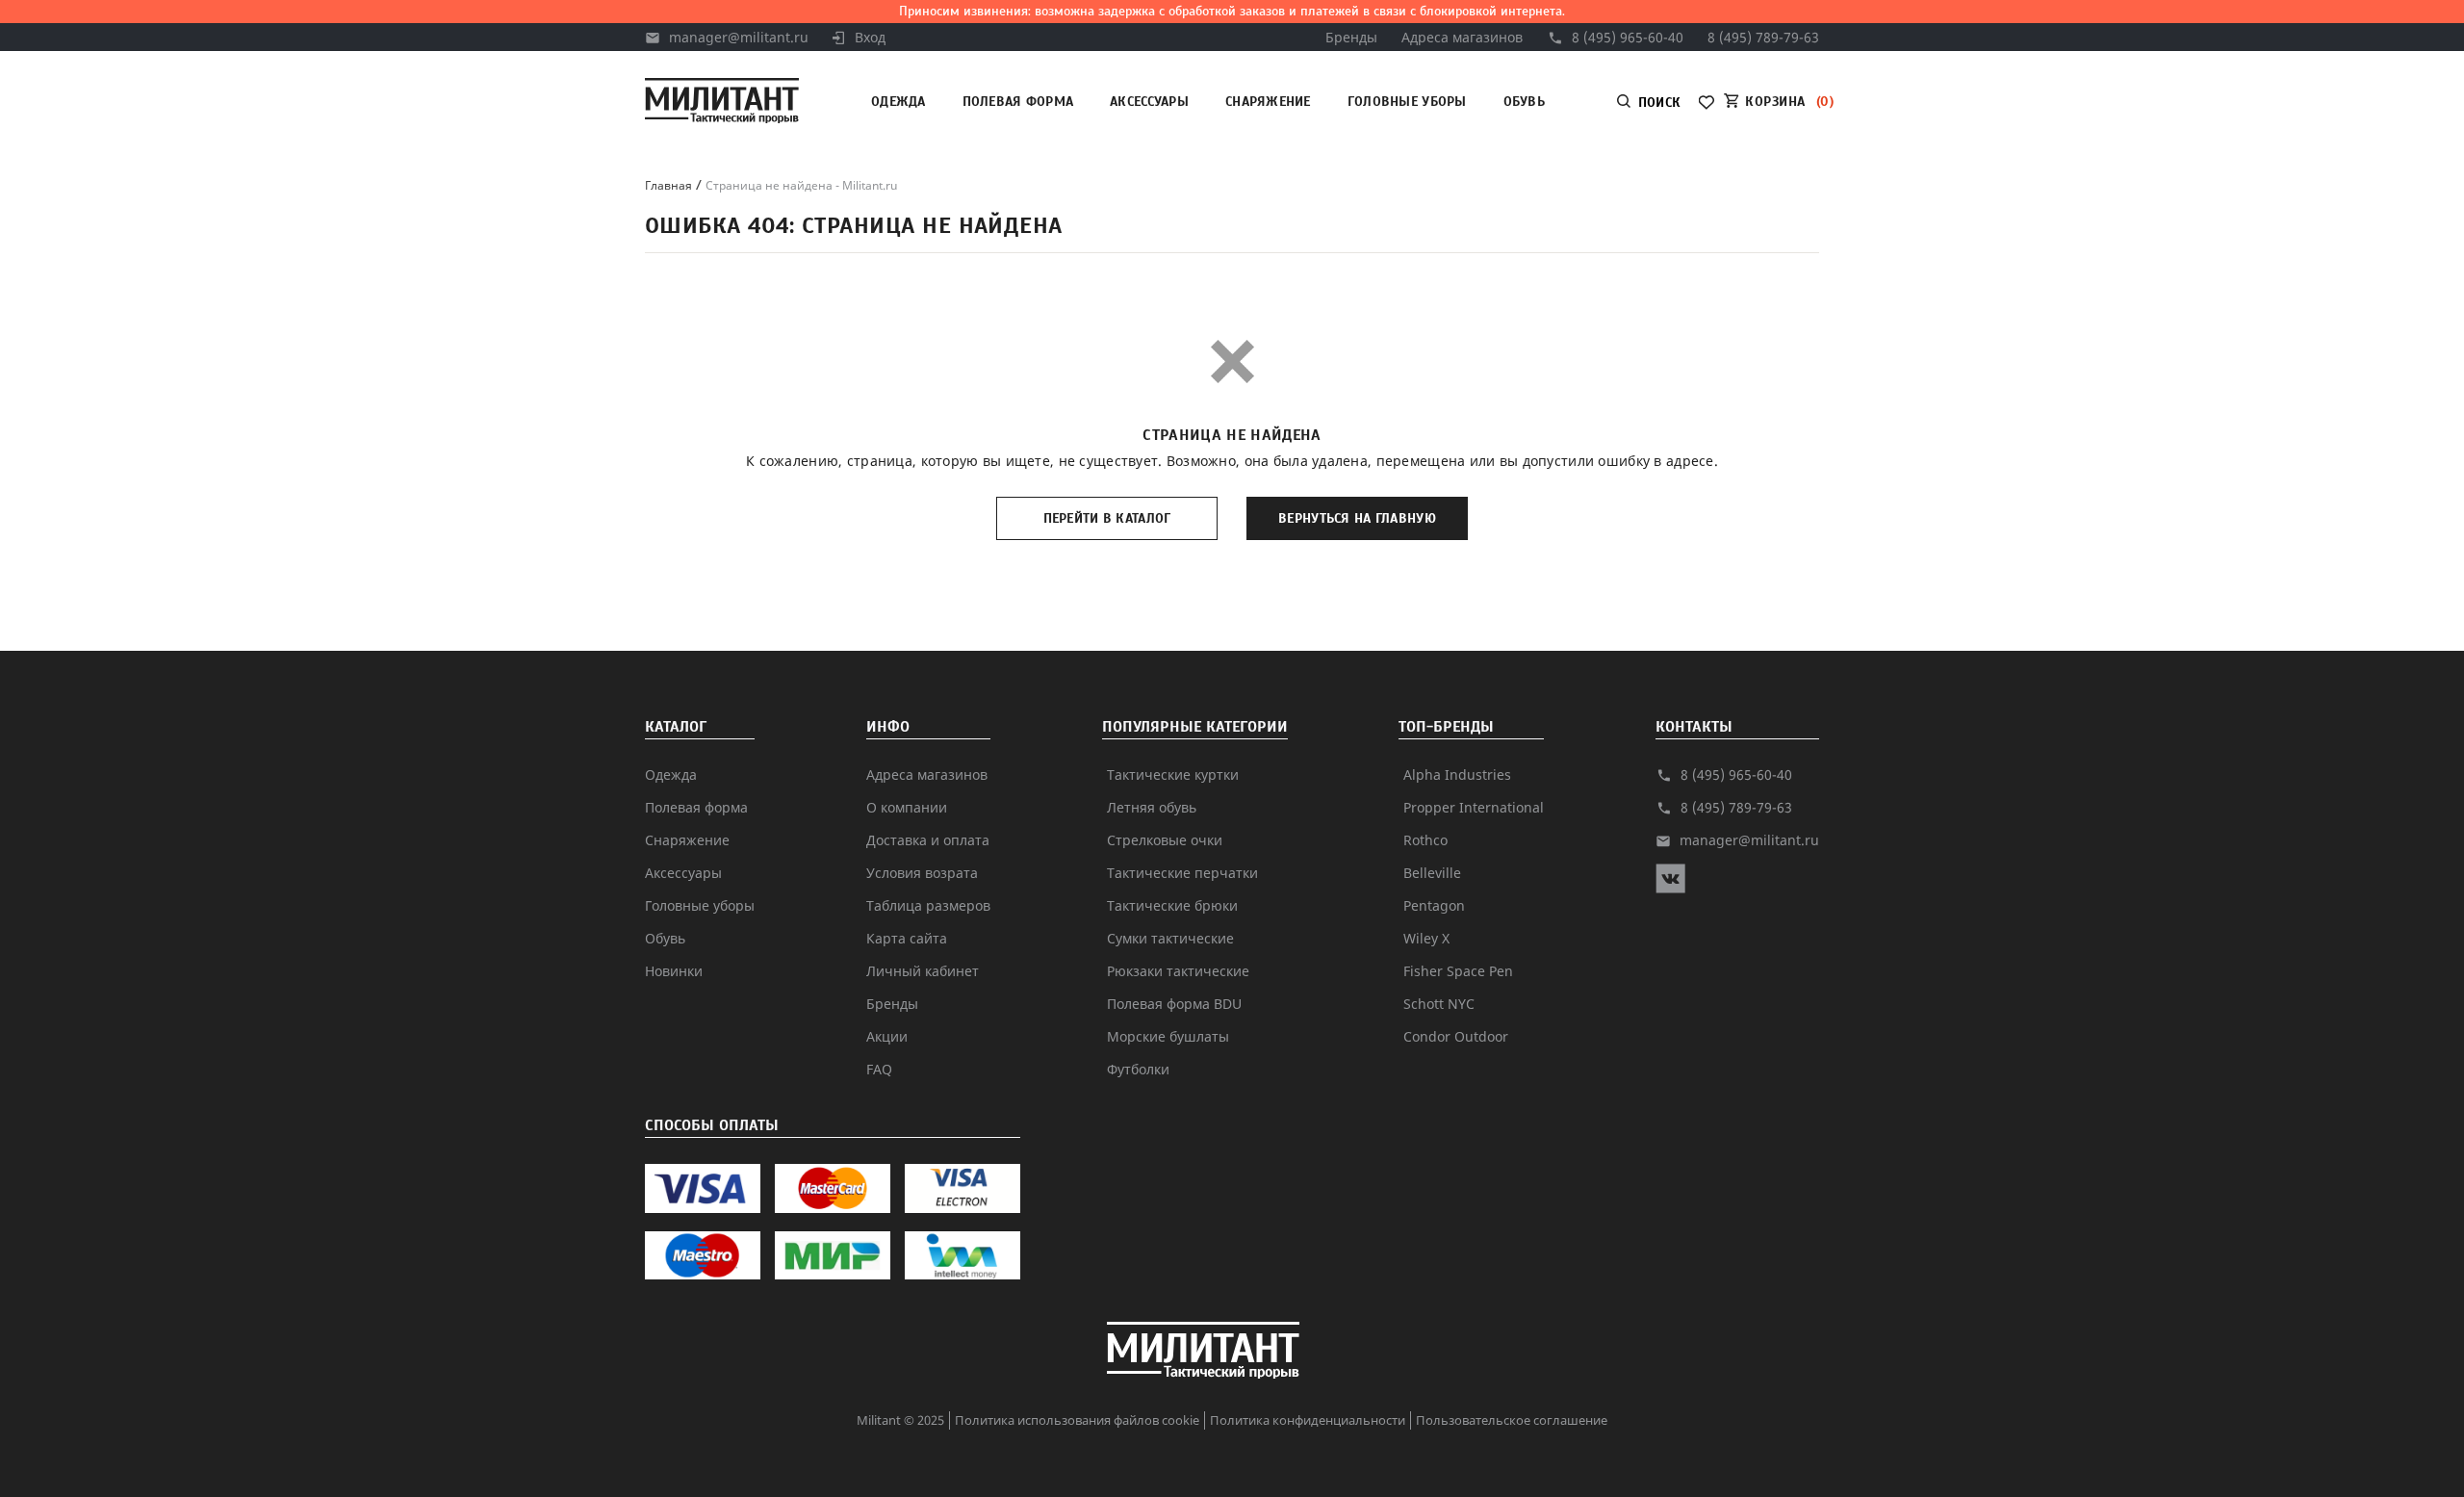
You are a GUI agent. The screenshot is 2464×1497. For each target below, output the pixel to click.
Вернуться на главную (1357, 518)
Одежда (898, 102)
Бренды (1351, 37)
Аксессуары (1149, 102)
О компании (907, 807)
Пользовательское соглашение (1512, 1420)
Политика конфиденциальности (1308, 1420)
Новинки (674, 971)
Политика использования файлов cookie (1077, 1420)
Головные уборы (1407, 102)
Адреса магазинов (1462, 37)
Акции (887, 1036)
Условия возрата (922, 873)
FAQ (879, 1069)
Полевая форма (1018, 102)
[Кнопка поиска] (1871, 103)
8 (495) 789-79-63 (1763, 37)
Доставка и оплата (928, 840)
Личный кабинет (923, 971)
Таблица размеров (928, 905)
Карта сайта (907, 938)
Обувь (1524, 102)
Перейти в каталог (1107, 518)
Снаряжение (1268, 102)
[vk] (1670, 888)
